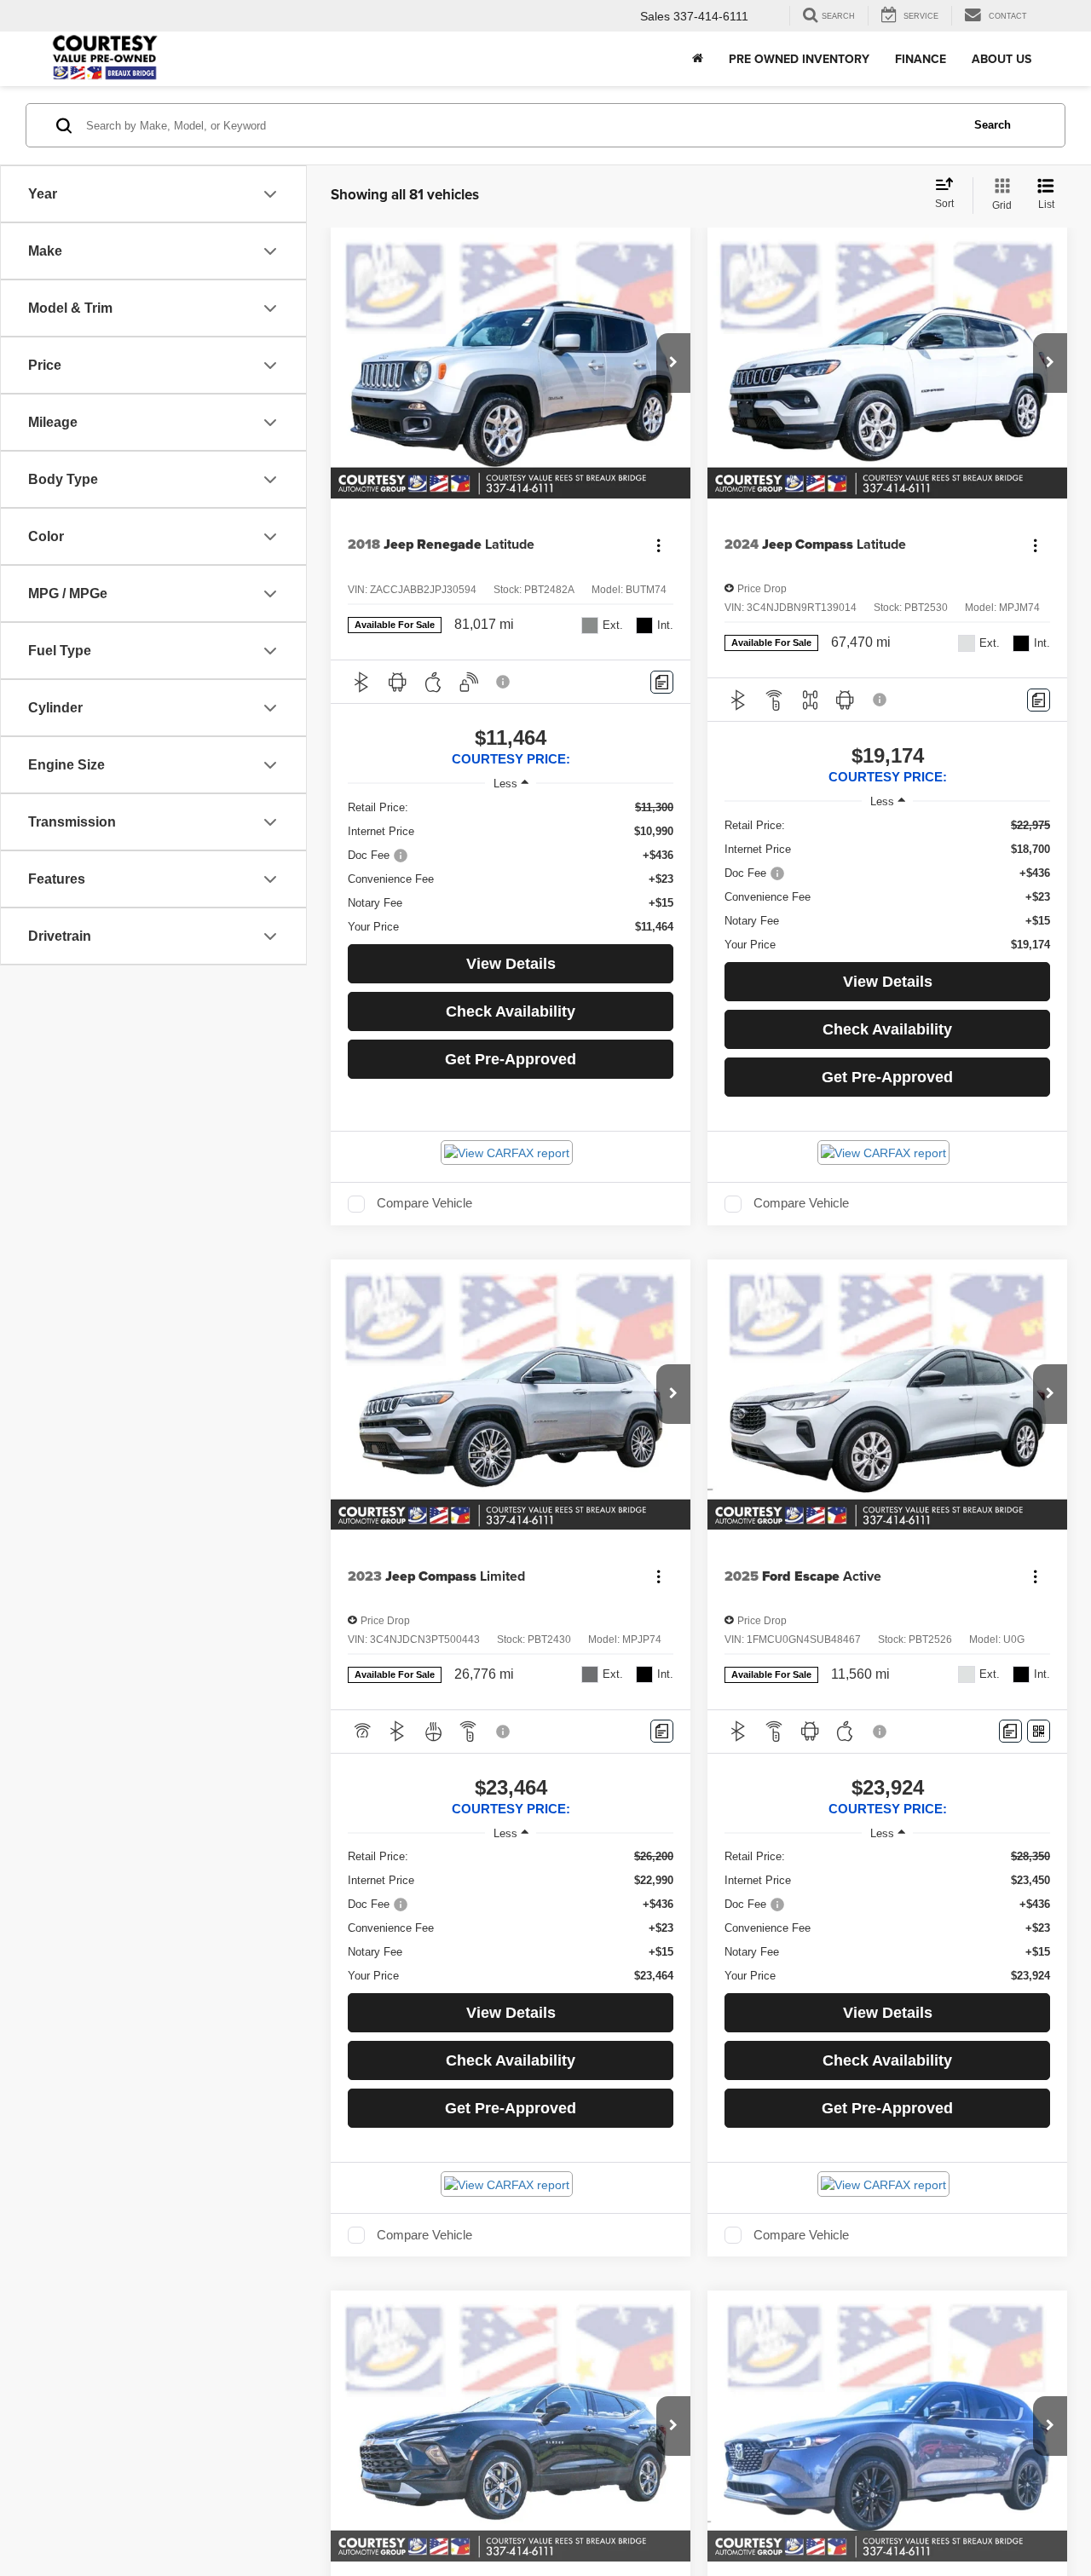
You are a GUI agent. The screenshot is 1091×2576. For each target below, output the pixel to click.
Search (993, 125)
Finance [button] (921, 59)
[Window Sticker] (1039, 1731)
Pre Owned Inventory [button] (799, 59)
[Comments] (662, 682)
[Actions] (658, 545)
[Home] (698, 59)
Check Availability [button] (511, 1011)
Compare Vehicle (424, 1203)
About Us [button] (1002, 59)
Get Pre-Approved (511, 1059)
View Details (511, 964)
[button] (673, 363)
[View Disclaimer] (504, 682)
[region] (511, 867)
